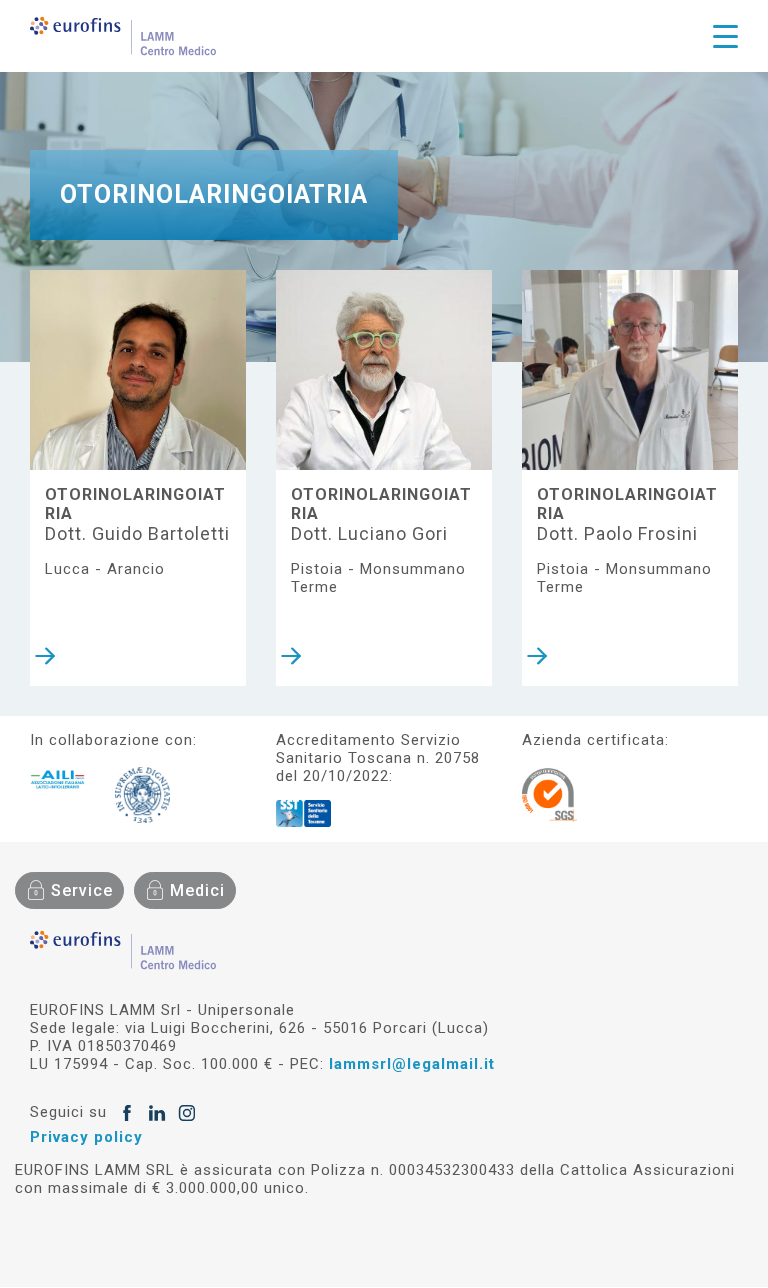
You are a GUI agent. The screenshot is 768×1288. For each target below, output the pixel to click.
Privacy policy (86, 1137)
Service (82, 890)
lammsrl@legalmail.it (412, 1064)
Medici (197, 890)
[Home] (123, 36)
